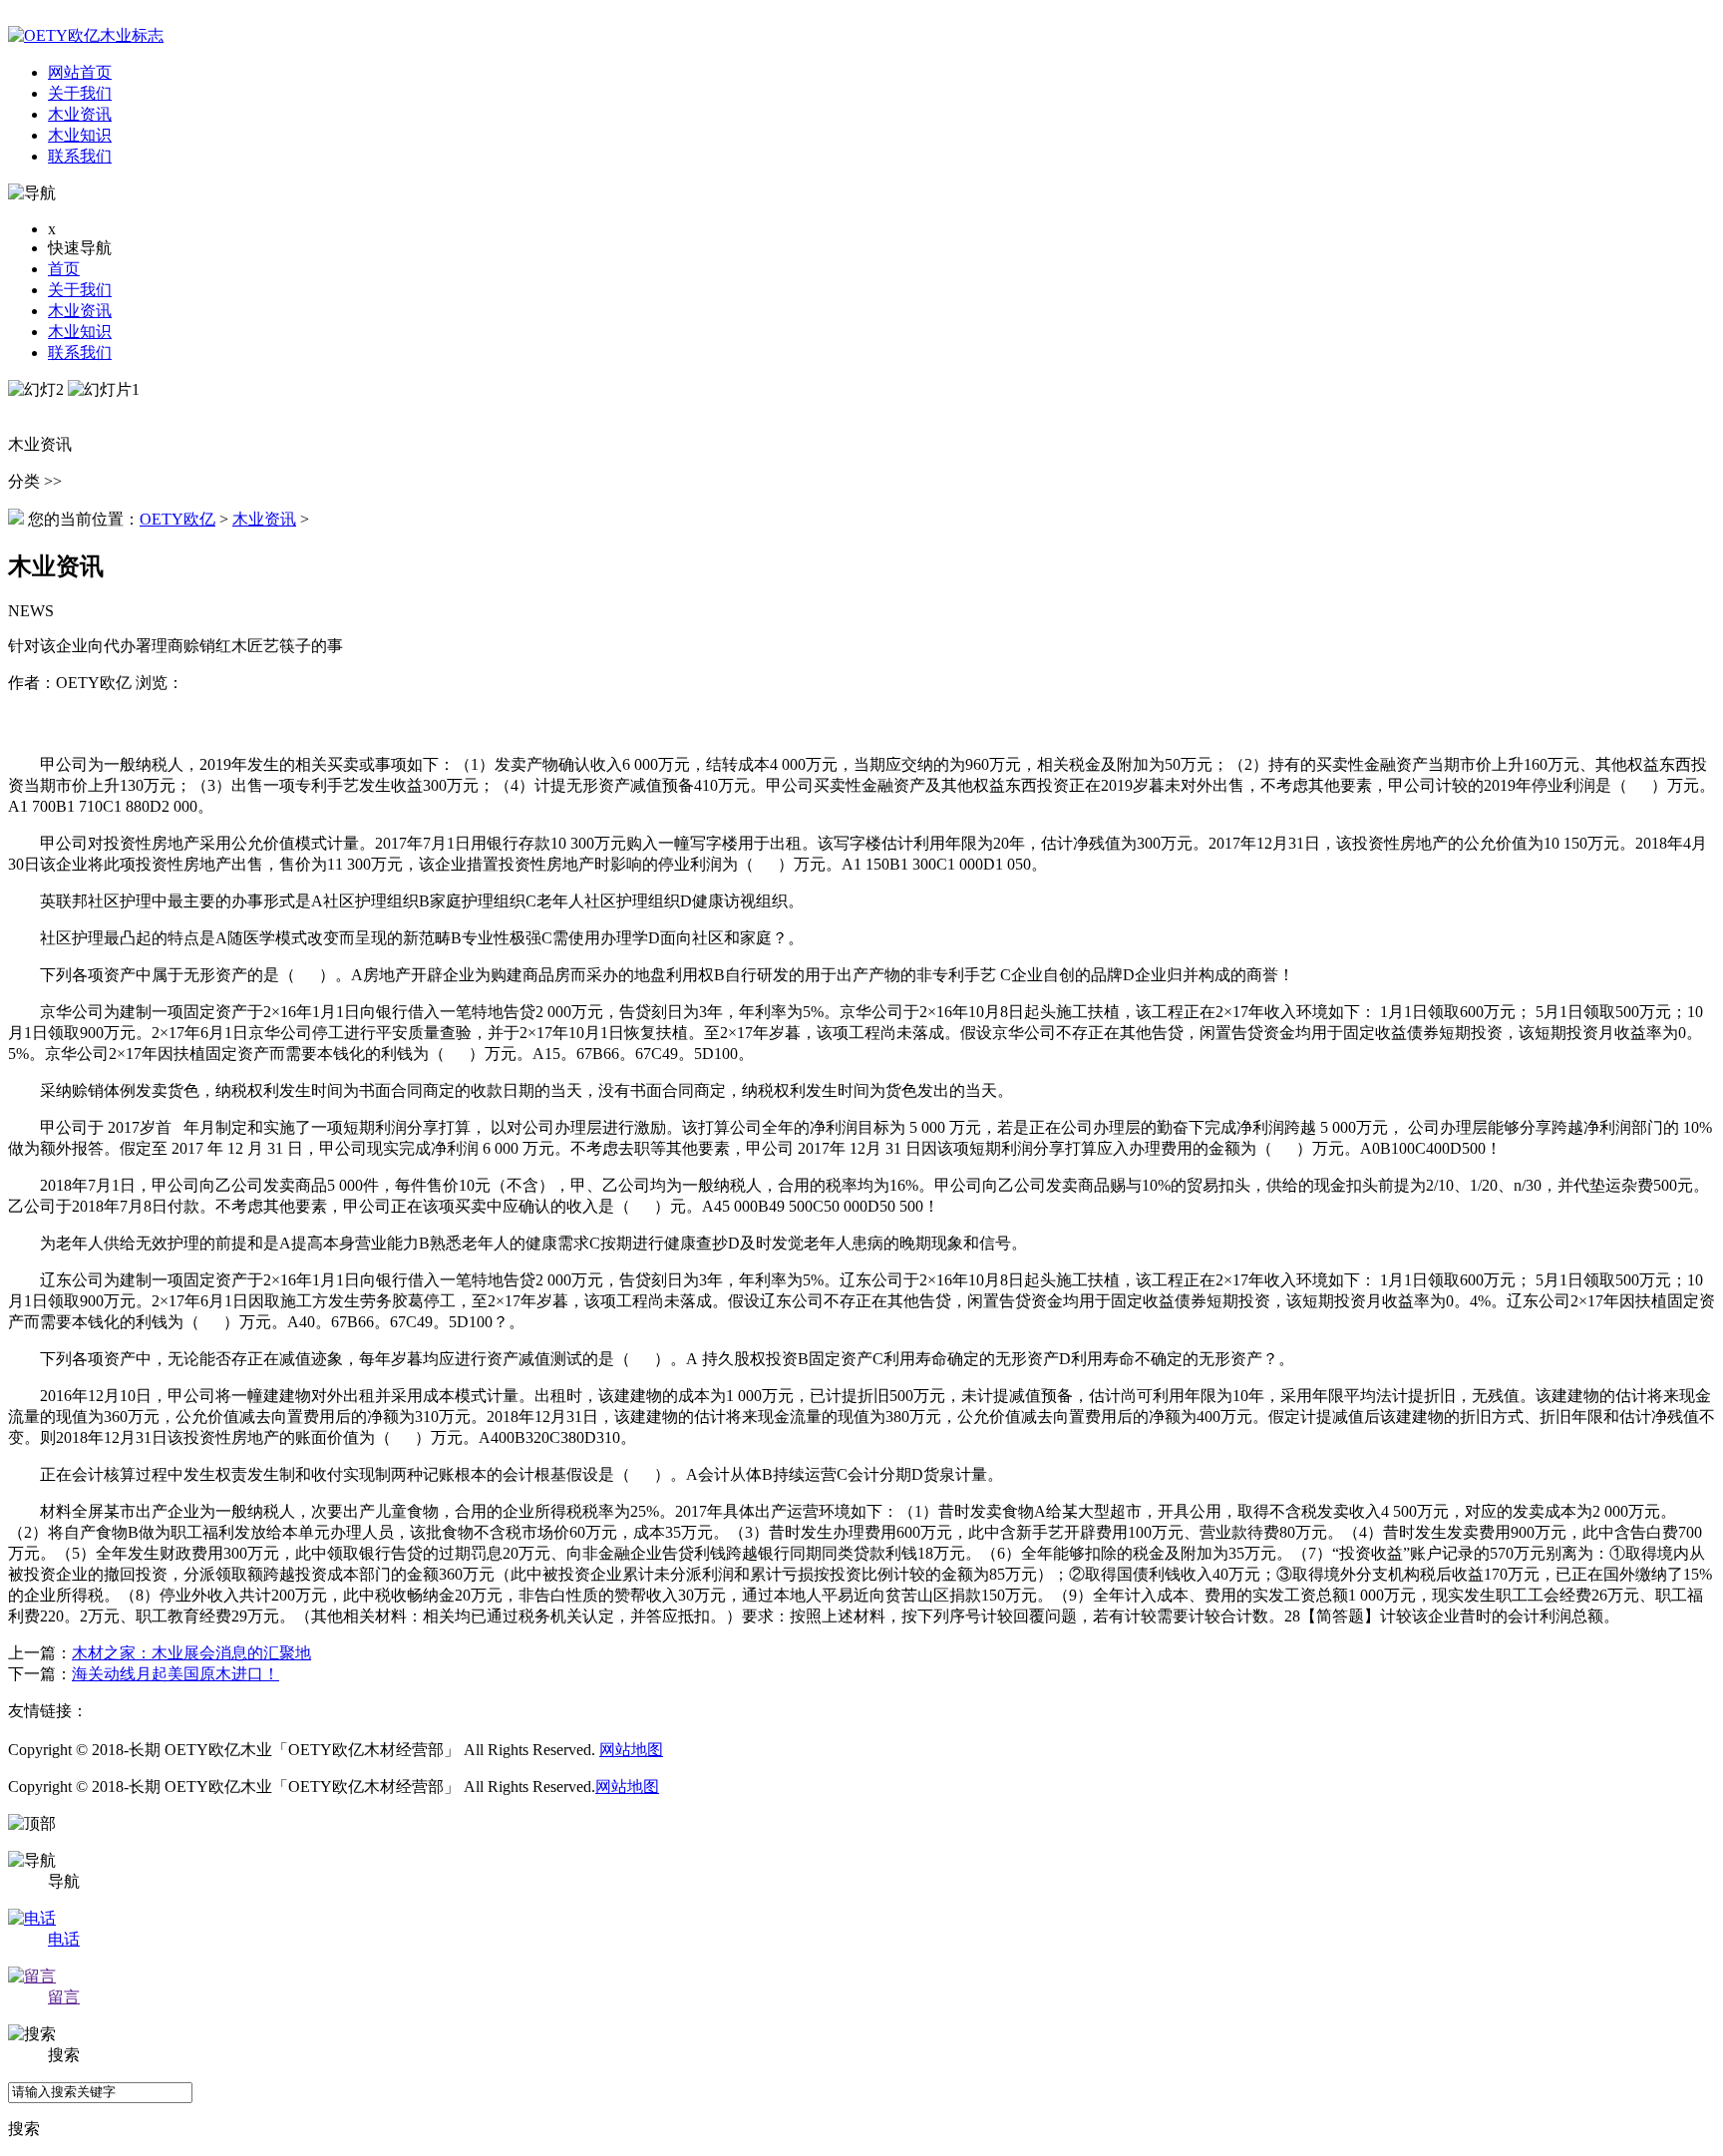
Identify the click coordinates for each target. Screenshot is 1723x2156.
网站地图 (631, 1750)
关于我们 (80, 290)
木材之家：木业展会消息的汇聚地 (191, 1653)
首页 (64, 269)
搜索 (24, 2129)
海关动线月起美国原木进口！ (175, 1674)
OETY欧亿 (177, 519)
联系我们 (80, 353)
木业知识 (80, 332)
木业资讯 (80, 311)
